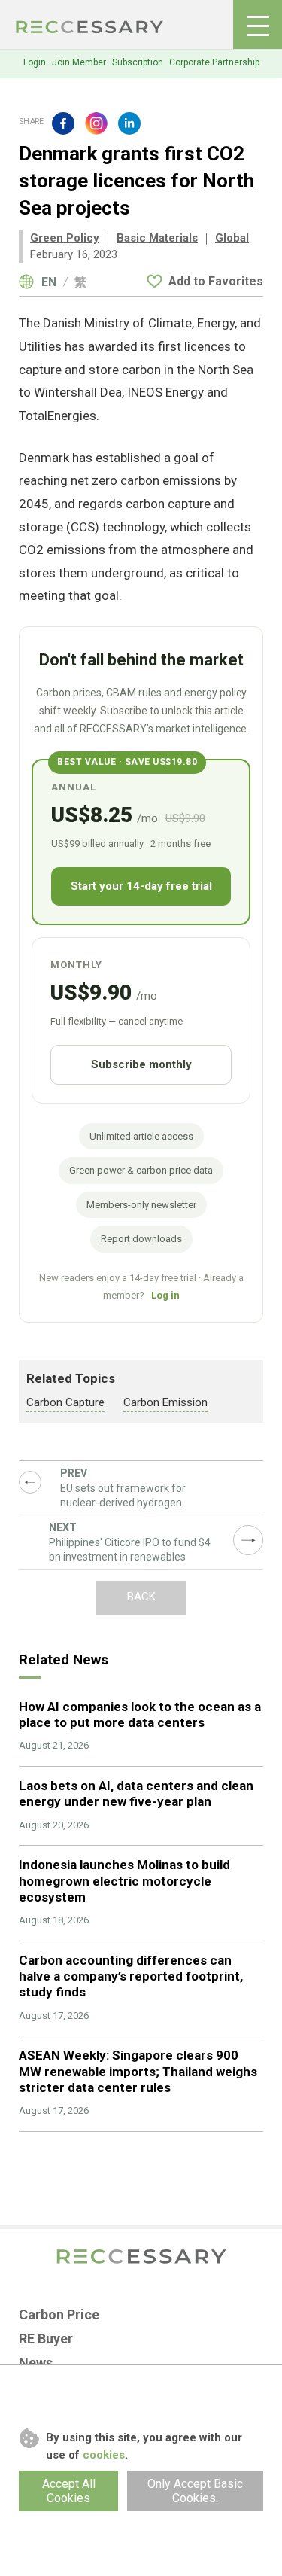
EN (49, 282)
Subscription (138, 62)
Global (232, 238)
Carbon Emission (165, 1402)
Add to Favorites (216, 281)
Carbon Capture (65, 1402)
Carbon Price (59, 2314)
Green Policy (65, 238)
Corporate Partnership (214, 62)
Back (141, 1597)
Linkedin (129, 123)
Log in (165, 1295)
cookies (104, 2455)
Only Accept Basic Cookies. (195, 2491)
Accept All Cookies (69, 2491)
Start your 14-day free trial (141, 886)
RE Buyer (46, 2338)
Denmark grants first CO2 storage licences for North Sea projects (90, 27)
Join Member (79, 62)
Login (35, 62)
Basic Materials (157, 238)
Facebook (63, 123)
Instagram (96, 123)
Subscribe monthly (141, 1064)
